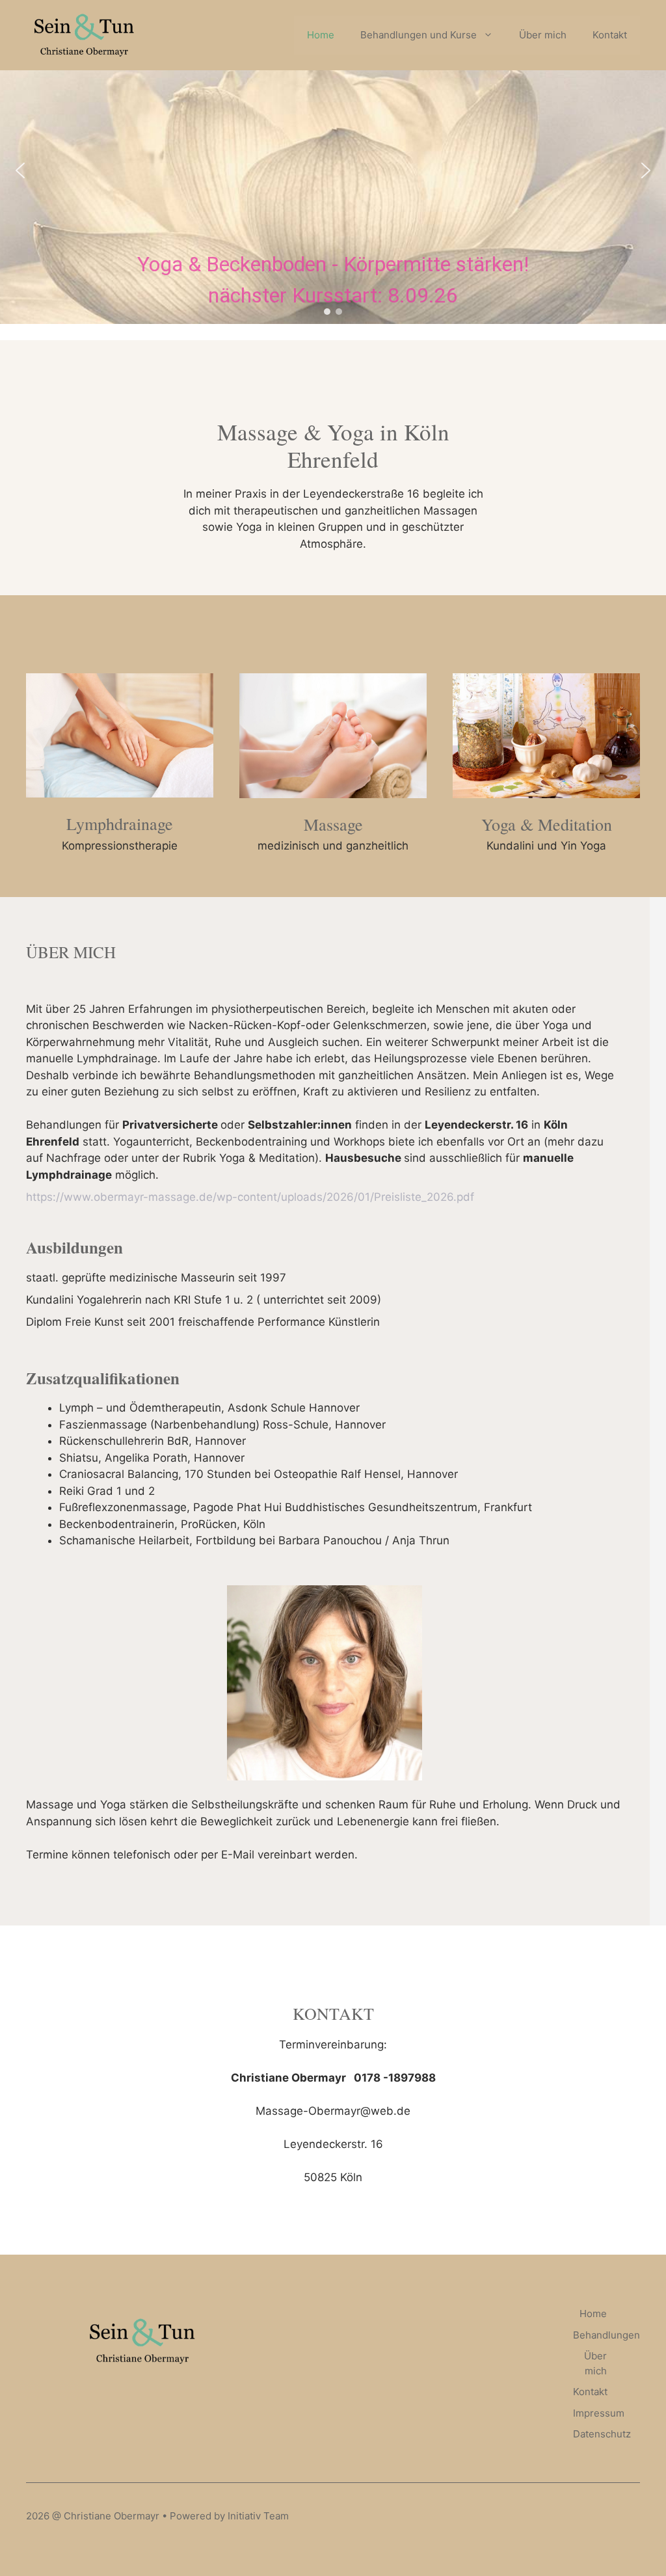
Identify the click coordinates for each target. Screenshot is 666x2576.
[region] (333, 170)
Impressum (599, 2413)
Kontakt (610, 35)
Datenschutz (602, 2434)
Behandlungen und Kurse (419, 35)
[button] (20, 170)
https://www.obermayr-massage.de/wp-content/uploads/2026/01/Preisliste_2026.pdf (250, 1197)
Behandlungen (606, 2335)
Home (321, 35)
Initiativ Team (258, 2516)
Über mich (543, 35)
